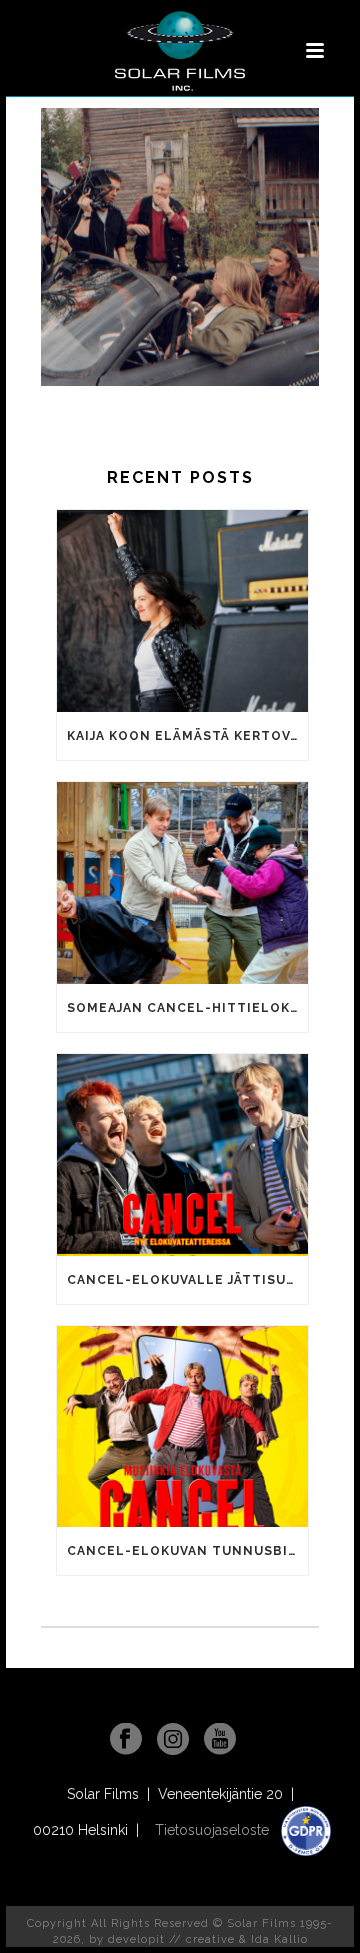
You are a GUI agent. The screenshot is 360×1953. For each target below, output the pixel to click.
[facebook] (126, 1740)
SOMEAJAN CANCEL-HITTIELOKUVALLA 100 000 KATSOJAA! (187, 1008)
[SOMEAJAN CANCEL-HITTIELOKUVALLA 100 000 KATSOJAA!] (182, 883)
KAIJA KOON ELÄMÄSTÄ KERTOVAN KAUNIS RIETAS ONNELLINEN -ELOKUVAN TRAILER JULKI (187, 736)
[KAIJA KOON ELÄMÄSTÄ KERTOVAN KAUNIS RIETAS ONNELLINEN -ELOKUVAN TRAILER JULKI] (182, 611)
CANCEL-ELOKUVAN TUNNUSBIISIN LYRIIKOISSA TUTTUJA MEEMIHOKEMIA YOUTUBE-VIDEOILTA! (187, 1551)
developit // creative (171, 1939)
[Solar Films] (180, 51)
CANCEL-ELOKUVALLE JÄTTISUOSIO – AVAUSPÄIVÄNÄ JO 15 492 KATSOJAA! (187, 1280)
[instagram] (173, 1740)
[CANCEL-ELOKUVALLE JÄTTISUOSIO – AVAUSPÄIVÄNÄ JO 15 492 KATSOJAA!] (182, 1155)
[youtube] (220, 1740)
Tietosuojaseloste (214, 1830)
